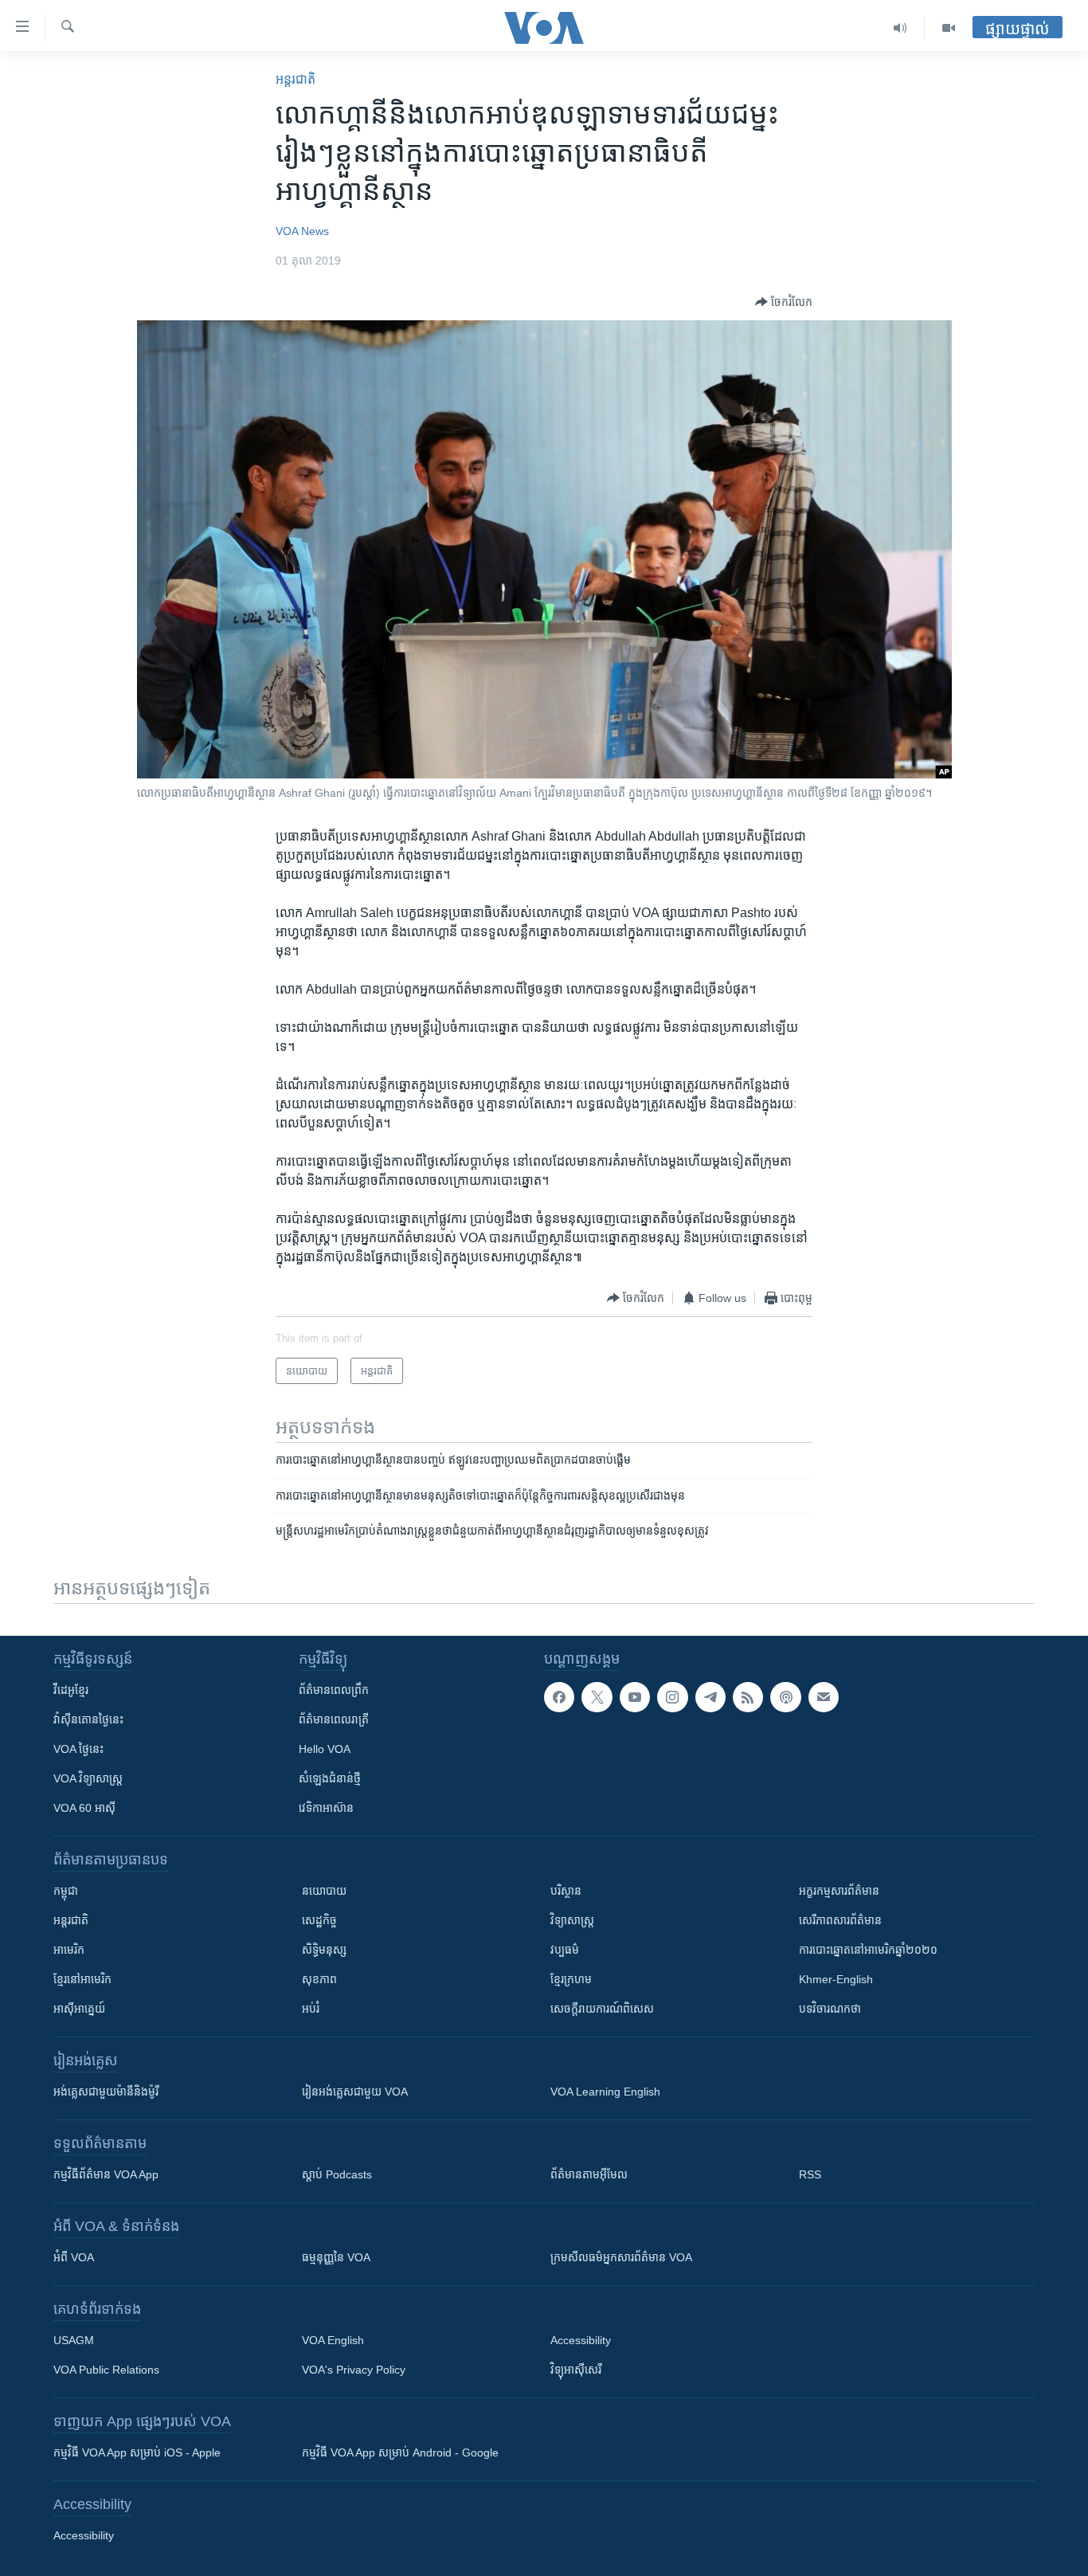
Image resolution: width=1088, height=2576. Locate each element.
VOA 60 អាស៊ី (84, 1808)
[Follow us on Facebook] (559, 1697)
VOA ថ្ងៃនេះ (78, 1749)
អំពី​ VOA (74, 2257)
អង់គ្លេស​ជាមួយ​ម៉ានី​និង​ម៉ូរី (106, 2092)
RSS (810, 2174)
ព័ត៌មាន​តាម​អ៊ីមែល (589, 2174)
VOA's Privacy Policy (354, 2370)
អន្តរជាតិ (295, 79)
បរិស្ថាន (566, 1891)
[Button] (784, 302)
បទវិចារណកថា (830, 2009)
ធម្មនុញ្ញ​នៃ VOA (336, 2257)
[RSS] (748, 1697)
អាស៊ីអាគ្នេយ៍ (79, 2009)
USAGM (74, 2340)
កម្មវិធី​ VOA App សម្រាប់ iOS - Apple (137, 2452)
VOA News (302, 231)
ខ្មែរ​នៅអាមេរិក (82, 1979)
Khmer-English (836, 1979)
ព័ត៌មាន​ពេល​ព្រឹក (334, 1690)
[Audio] (900, 28)
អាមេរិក (69, 1950)
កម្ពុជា (66, 1891)
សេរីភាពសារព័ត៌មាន (840, 1920)
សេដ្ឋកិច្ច (319, 1920)
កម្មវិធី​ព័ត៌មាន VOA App (106, 2174)
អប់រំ (311, 2009)
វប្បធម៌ (565, 1950)
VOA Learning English (605, 2092)
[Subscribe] (824, 1697)
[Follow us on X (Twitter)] (597, 1697)
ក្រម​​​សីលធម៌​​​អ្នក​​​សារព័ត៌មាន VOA (621, 2257)
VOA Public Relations (106, 2370)
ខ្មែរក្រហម (571, 1979)
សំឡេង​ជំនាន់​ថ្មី (330, 1778)
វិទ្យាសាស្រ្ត (572, 1920)
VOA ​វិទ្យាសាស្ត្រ (88, 1778)
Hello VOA (325, 1749)
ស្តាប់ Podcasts (337, 2174)
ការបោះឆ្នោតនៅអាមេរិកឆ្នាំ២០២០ (868, 1950)
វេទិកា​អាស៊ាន (326, 1808)
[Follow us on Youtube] (635, 1697)
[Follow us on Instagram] (672, 1697)
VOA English (333, 2340)
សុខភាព (319, 1979)
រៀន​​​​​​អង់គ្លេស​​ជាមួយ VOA (355, 2092)
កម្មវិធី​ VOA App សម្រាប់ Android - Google (400, 2452)
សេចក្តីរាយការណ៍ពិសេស (602, 2009)
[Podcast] (785, 1697)
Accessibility (581, 2340)
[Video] (949, 28)
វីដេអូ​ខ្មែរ (71, 1690)
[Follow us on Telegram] (710, 1697)
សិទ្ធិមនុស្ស (324, 1950)
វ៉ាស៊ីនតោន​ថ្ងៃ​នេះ (88, 1719)
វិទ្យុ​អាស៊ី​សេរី (576, 2370)
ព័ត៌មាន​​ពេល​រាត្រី (334, 1719)
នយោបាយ (324, 1891)
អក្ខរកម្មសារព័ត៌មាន (839, 1891)
